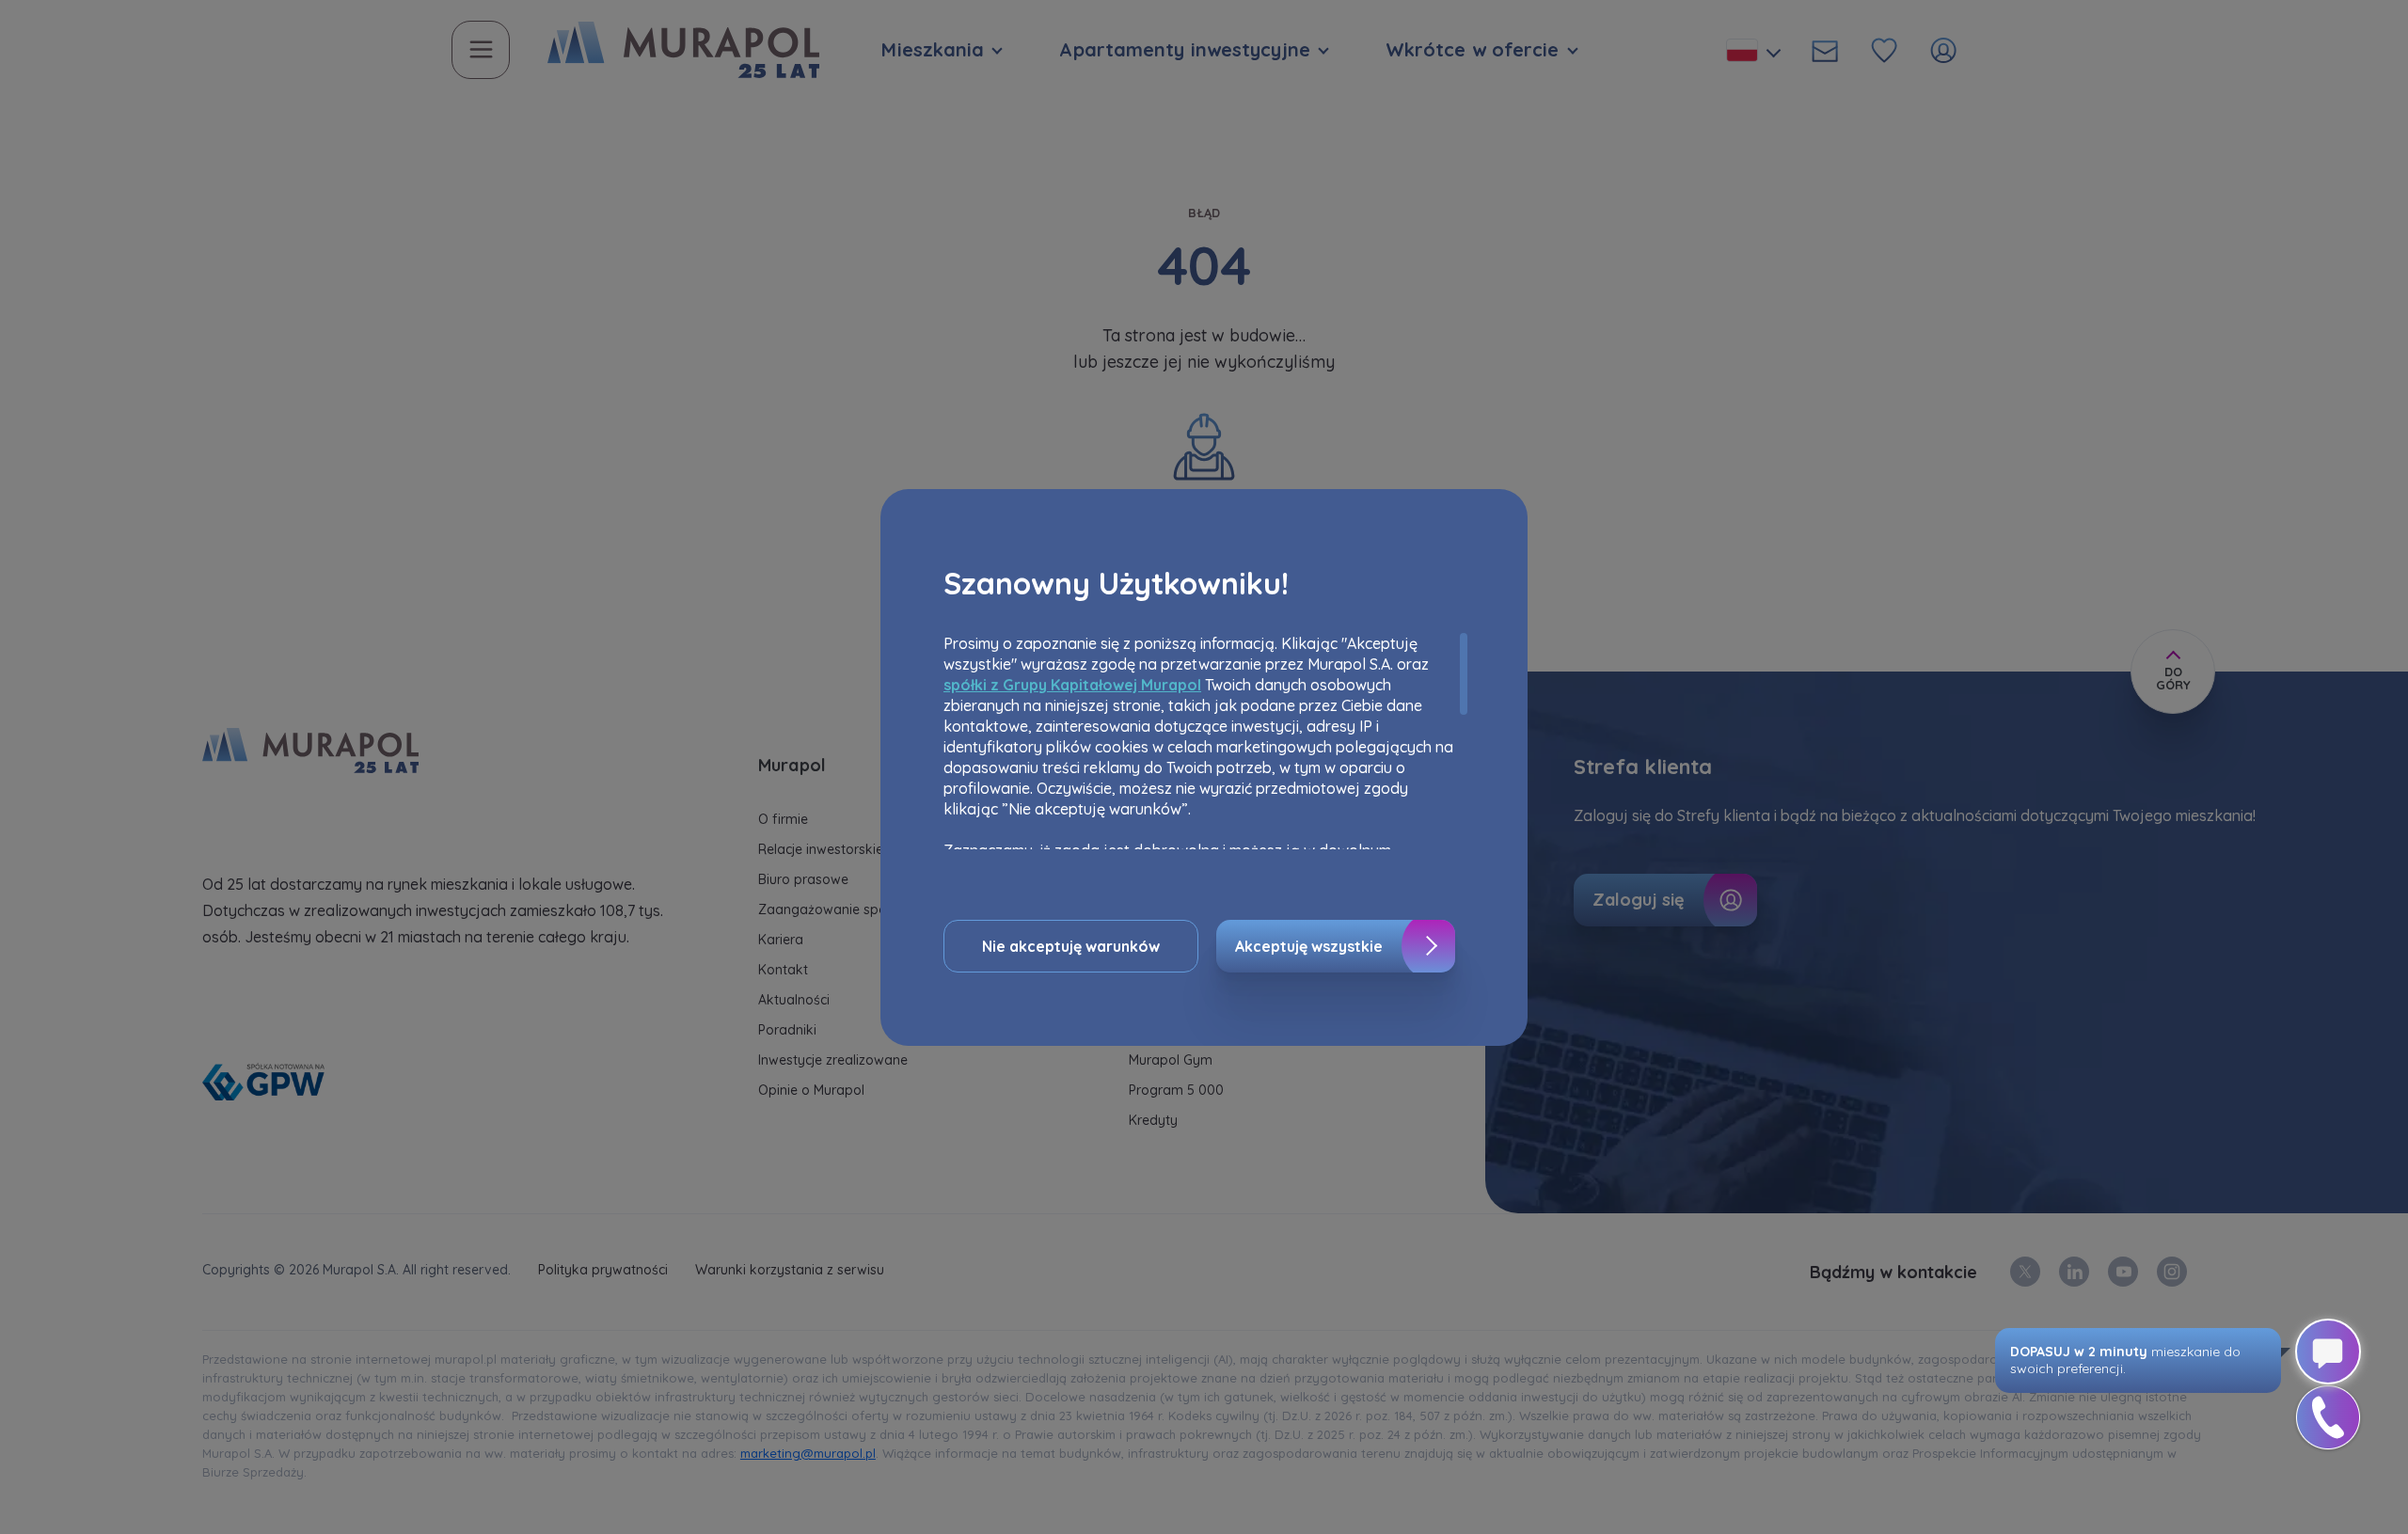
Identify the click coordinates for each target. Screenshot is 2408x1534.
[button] (2328, 1417)
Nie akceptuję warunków (1071, 946)
